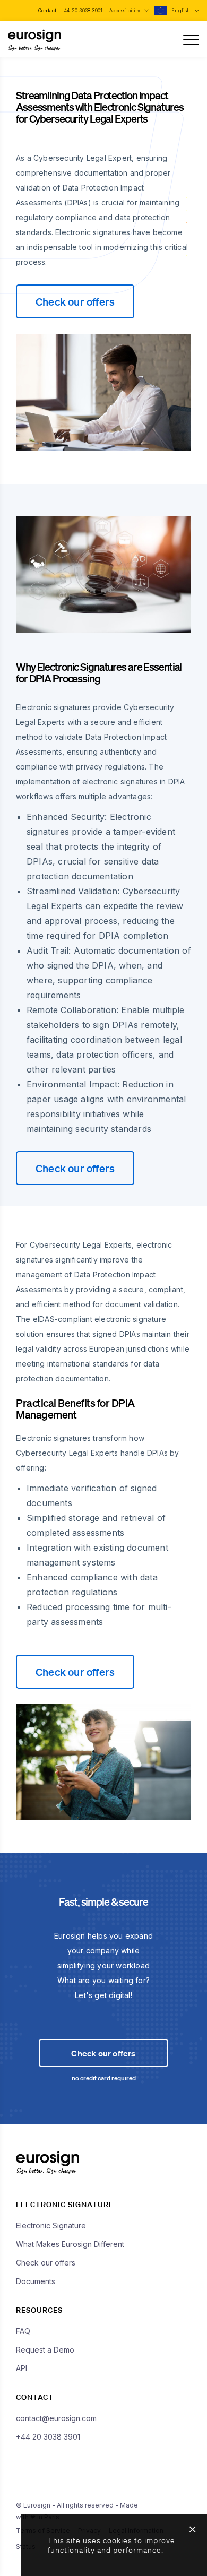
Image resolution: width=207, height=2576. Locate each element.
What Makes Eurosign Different (70, 2244)
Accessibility (126, 10)
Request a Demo (45, 2350)
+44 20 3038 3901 (82, 10)
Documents (36, 2281)
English (182, 10)
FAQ (23, 2331)
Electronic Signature (51, 2225)
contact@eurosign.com (56, 2418)
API (21, 2368)
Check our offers (75, 301)
